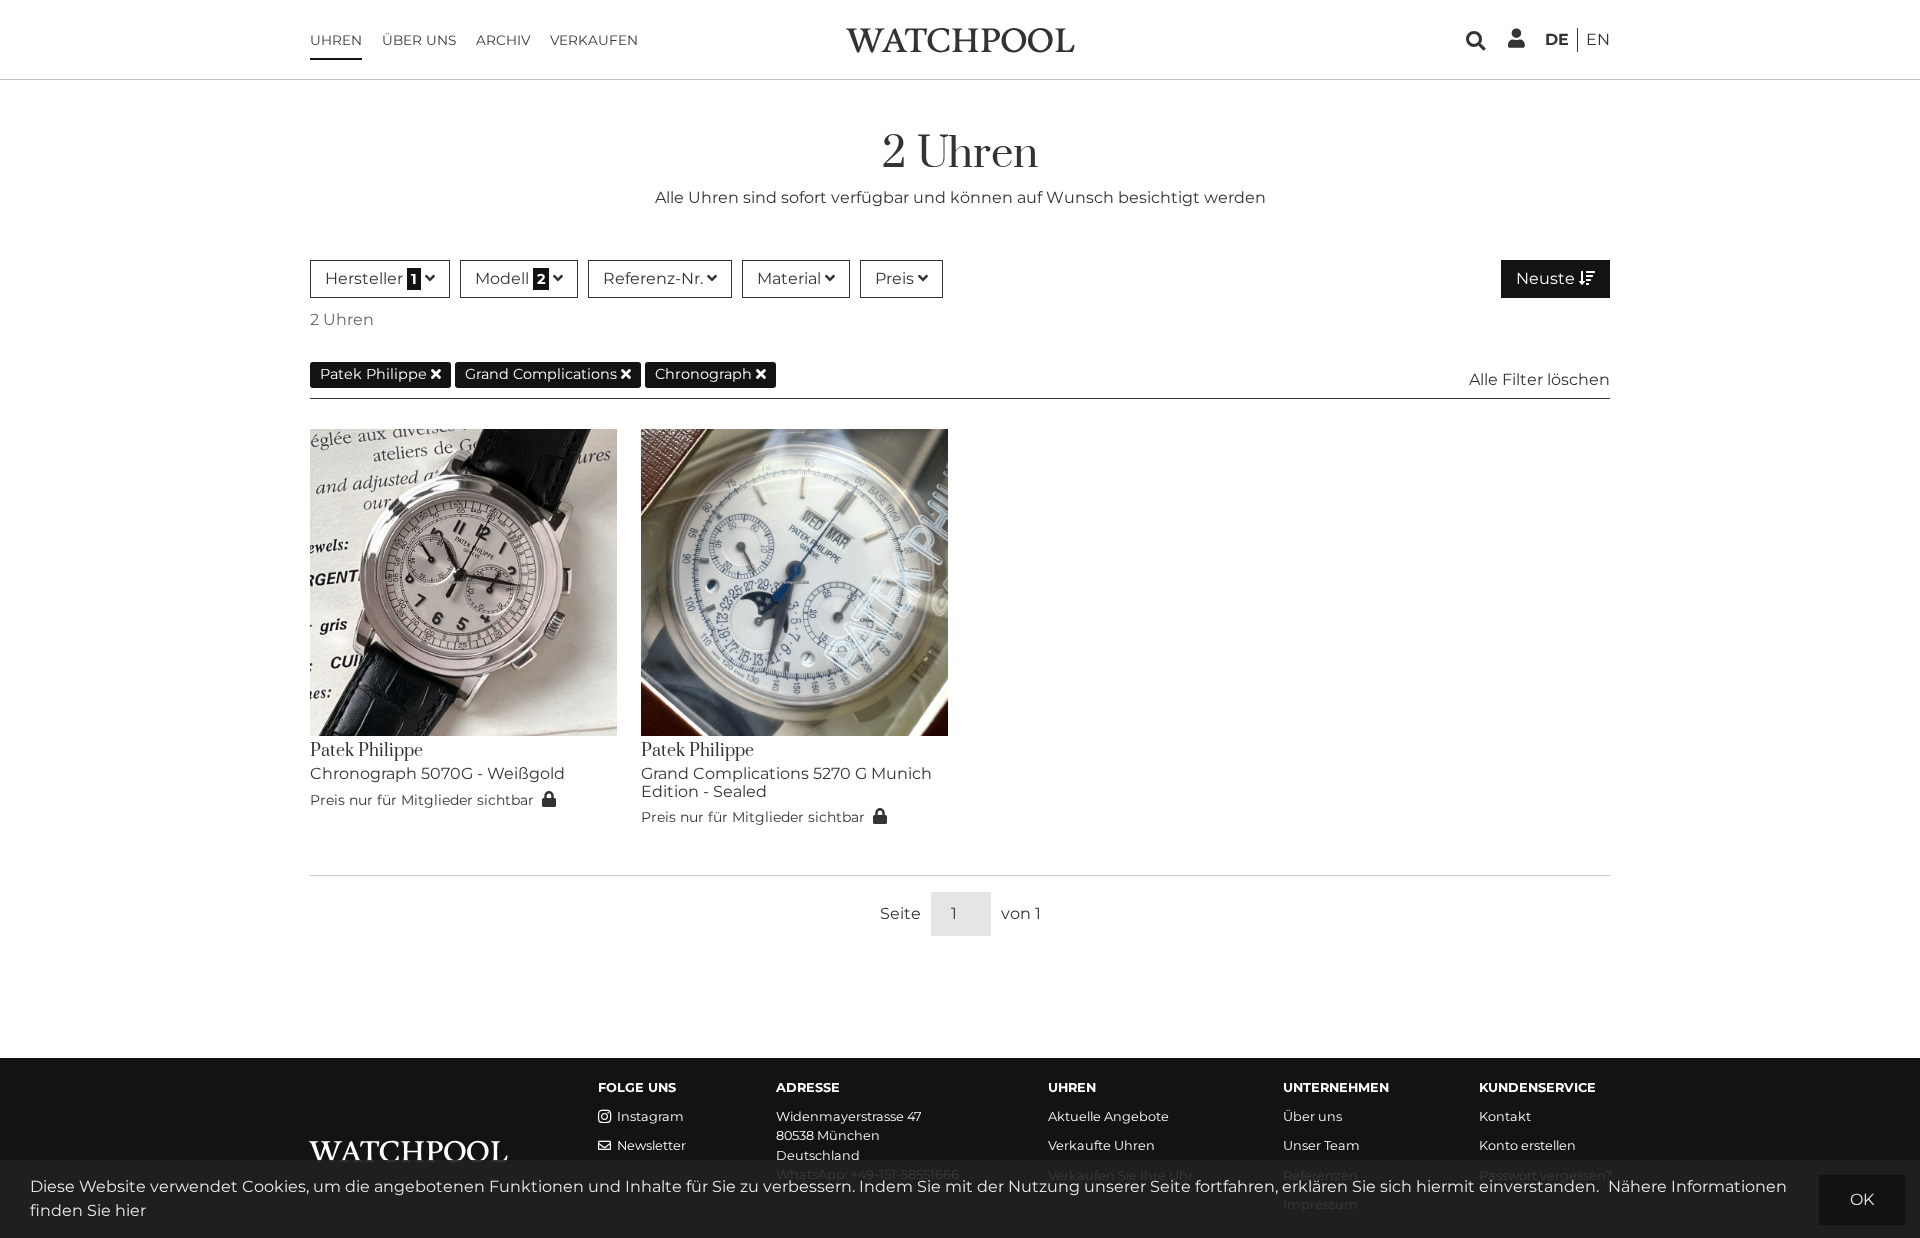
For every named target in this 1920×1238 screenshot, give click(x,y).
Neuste (1547, 278)
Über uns (419, 40)
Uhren (336, 40)
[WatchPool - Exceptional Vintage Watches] (960, 38)
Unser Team (1321, 1145)
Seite (900, 913)
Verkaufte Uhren (1101, 1145)
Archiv (503, 40)
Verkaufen (594, 40)
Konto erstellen (1527, 1145)
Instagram (650, 1116)
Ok (1862, 1199)
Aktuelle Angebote (1108, 1116)
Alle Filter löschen (1539, 379)
